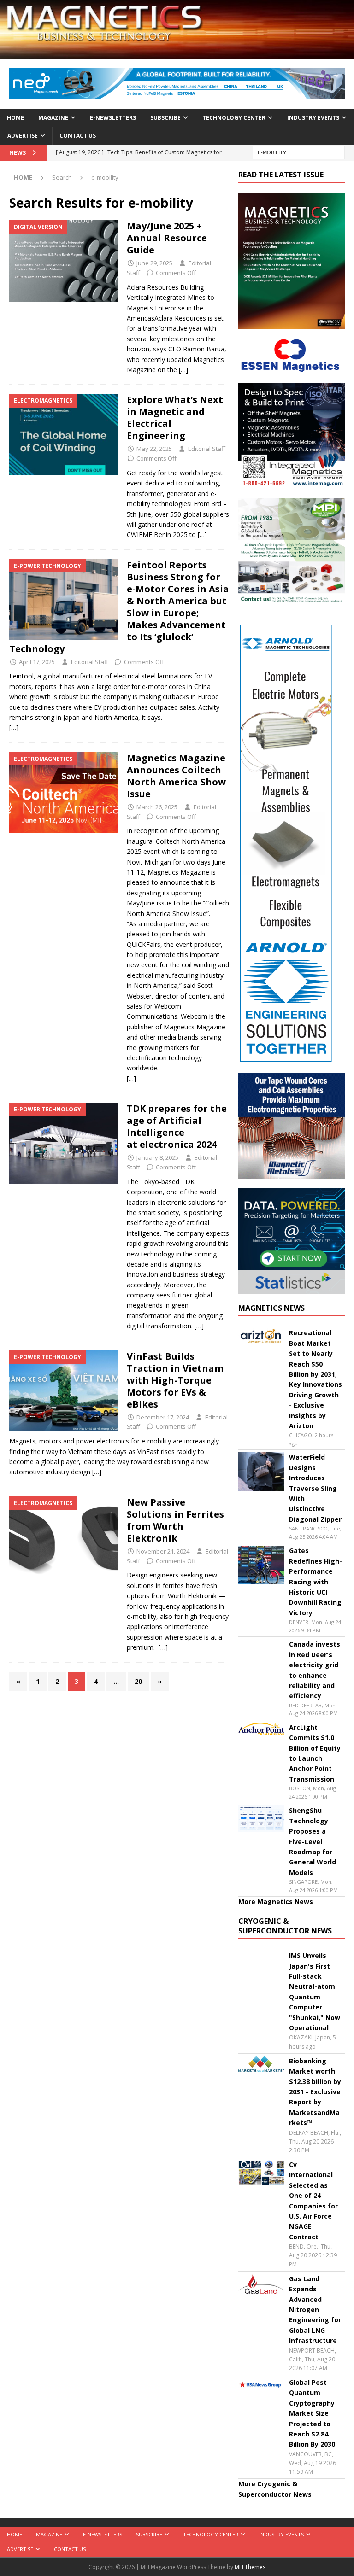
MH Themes (250, 2567)
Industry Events (313, 118)
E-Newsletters (113, 118)
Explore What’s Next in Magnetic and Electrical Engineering (175, 418)
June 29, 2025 (154, 263)
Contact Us (78, 136)
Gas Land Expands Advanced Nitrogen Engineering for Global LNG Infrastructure (315, 2310)
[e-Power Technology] (63, 600)
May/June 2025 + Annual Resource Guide (167, 238)
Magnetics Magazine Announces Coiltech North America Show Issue (176, 776)
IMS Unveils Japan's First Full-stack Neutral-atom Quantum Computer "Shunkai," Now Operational (315, 1992)
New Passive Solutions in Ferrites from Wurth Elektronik (175, 1520)
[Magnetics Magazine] (177, 54)
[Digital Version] (63, 261)
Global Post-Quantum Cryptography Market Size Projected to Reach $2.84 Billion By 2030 (312, 2413)
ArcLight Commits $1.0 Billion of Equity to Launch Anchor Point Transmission (315, 1753)
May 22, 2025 (154, 449)
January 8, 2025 (157, 1157)
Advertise (23, 136)
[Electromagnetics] (63, 435)
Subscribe (165, 118)
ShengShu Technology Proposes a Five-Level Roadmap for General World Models (313, 1841)
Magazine (53, 118)
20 (138, 1681)
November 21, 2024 (163, 1551)
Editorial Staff (207, 449)
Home (15, 118)
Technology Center (234, 118)
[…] (183, 370)
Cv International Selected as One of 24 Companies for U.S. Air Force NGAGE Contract (313, 2201)
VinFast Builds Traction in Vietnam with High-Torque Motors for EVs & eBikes (175, 1380)
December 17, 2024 (163, 1417)
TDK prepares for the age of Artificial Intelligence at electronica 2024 (177, 1126)
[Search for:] (299, 152)
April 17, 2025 (37, 662)
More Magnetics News (276, 1901)
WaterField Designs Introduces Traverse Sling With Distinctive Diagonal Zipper (315, 1488)
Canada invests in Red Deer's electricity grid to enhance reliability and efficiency (315, 1670)
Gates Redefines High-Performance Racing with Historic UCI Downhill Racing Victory (316, 1581)
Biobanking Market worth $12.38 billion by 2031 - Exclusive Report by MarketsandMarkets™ (315, 2092)
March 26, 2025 (157, 807)
